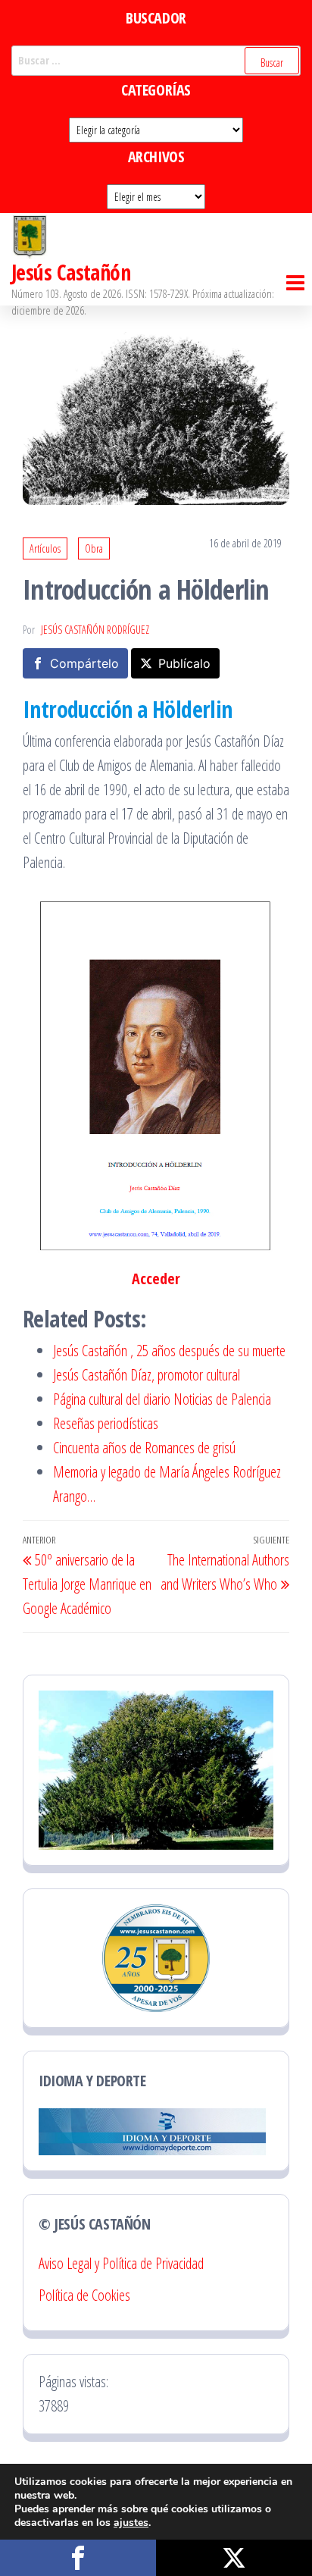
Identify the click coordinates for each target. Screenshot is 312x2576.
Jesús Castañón (71, 272)
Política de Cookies (84, 2295)
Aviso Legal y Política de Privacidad (121, 2263)
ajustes (131, 2523)
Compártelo (84, 663)
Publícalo (184, 663)
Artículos (45, 548)
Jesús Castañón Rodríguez (95, 630)
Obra (94, 548)
